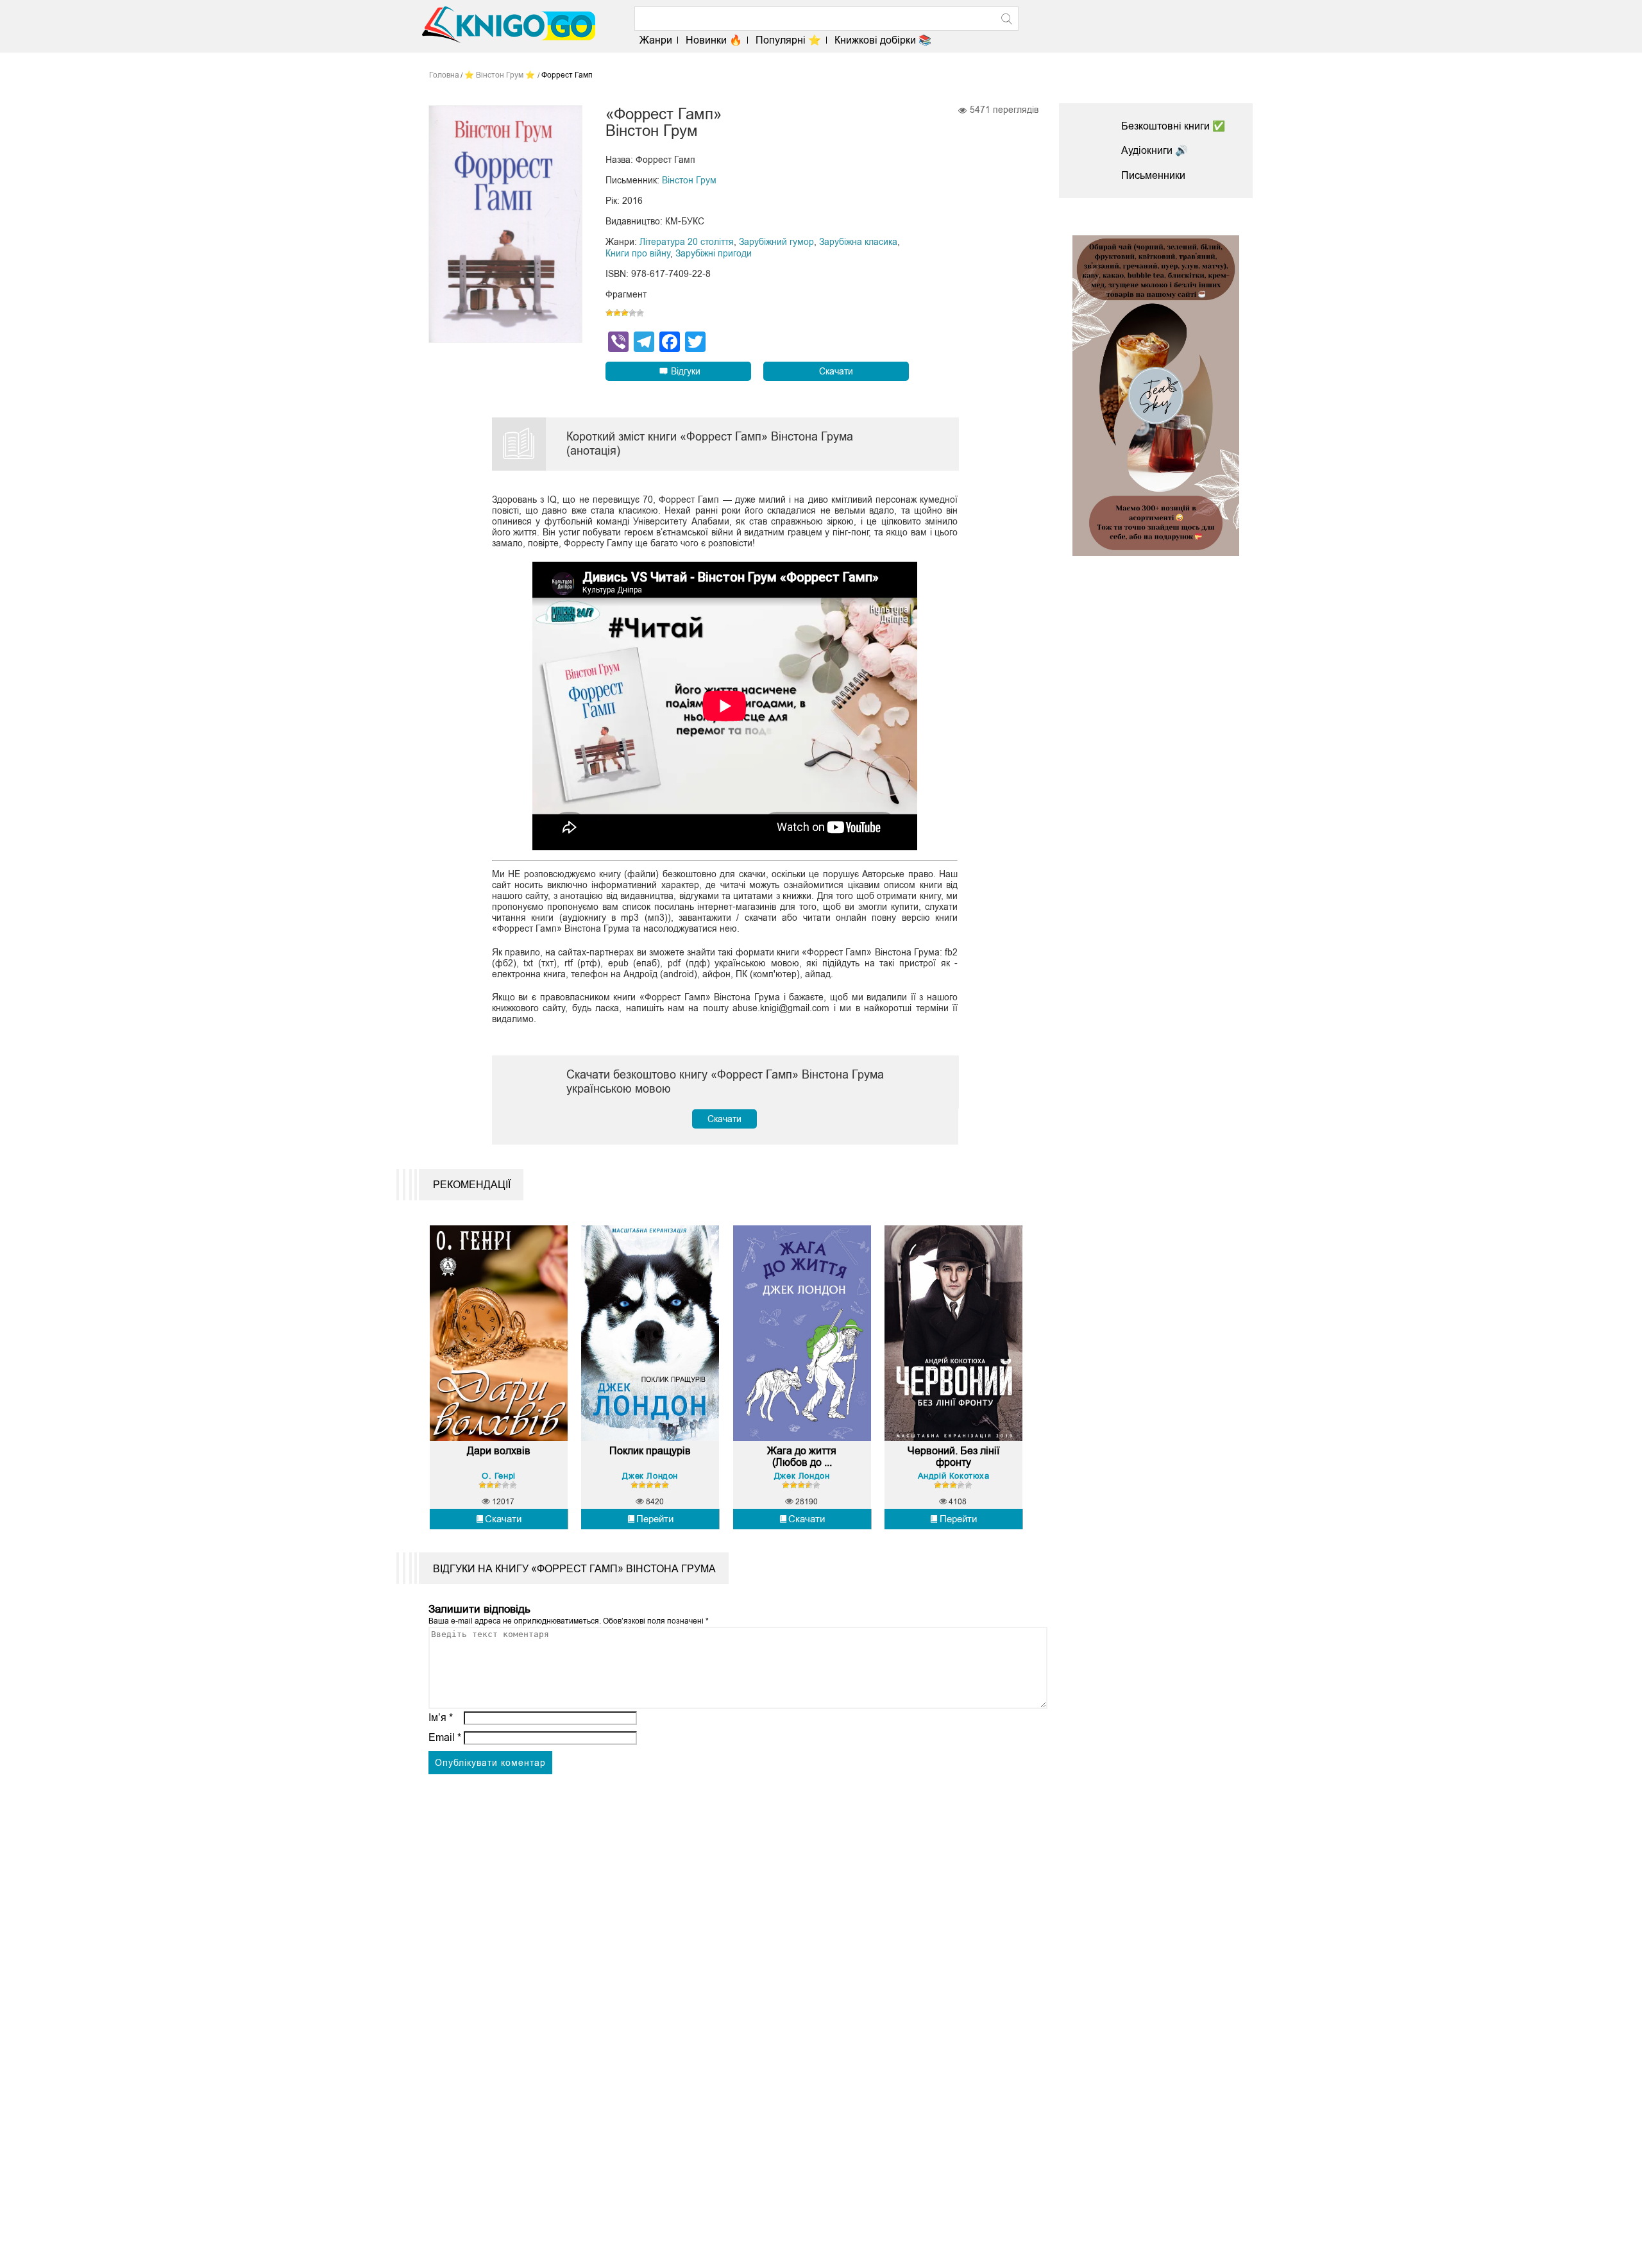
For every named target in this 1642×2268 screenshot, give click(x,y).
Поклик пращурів (650, 1451)
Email (445, 1737)
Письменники (1153, 175)
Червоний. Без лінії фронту (953, 1457)
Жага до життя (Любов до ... (802, 1457)
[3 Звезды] (625, 313)
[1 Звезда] (609, 313)
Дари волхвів (499, 1451)
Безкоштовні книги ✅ (1173, 126)
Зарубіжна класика (858, 242)
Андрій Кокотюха (954, 1476)
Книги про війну (638, 253)
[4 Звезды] (632, 313)
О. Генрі (499, 1476)
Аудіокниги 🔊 (1155, 150)
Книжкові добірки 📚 (883, 40)
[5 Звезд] (640, 313)
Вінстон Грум (689, 180)
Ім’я (441, 1718)
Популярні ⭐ (788, 40)
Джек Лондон (650, 1476)
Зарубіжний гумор (776, 242)
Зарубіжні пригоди (714, 253)
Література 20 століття (687, 242)
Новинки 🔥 (714, 40)
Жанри (656, 40)
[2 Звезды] (617, 313)
